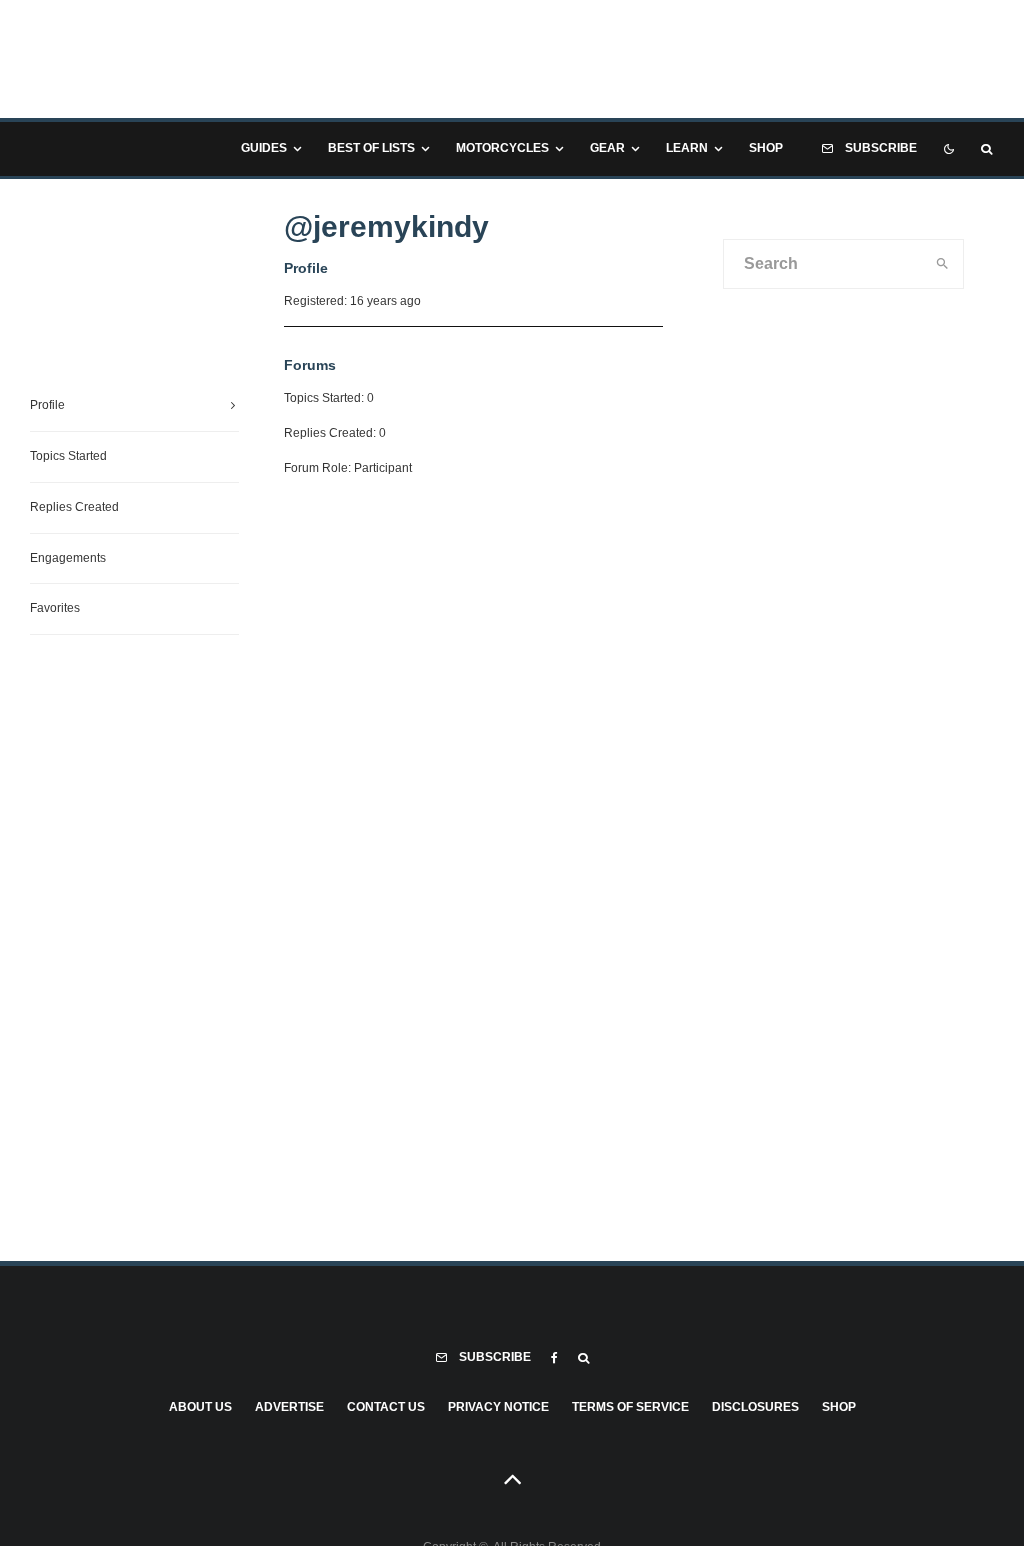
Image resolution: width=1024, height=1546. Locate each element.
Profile (47, 405)
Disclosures (755, 1407)
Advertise (289, 1407)
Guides (264, 148)
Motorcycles (502, 148)
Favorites (55, 608)
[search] (942, 264)
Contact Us (386, 1407)
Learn (687, 148)
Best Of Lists (371, 148)
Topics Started (68, 456)
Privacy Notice (498, 1407)
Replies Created (74, 507)
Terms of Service (630, 1407)
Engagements (68, 558)
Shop (766, 148)
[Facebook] (554, 1358)
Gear (607, 148)
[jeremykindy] (105, 355)
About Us (200, 1407)
